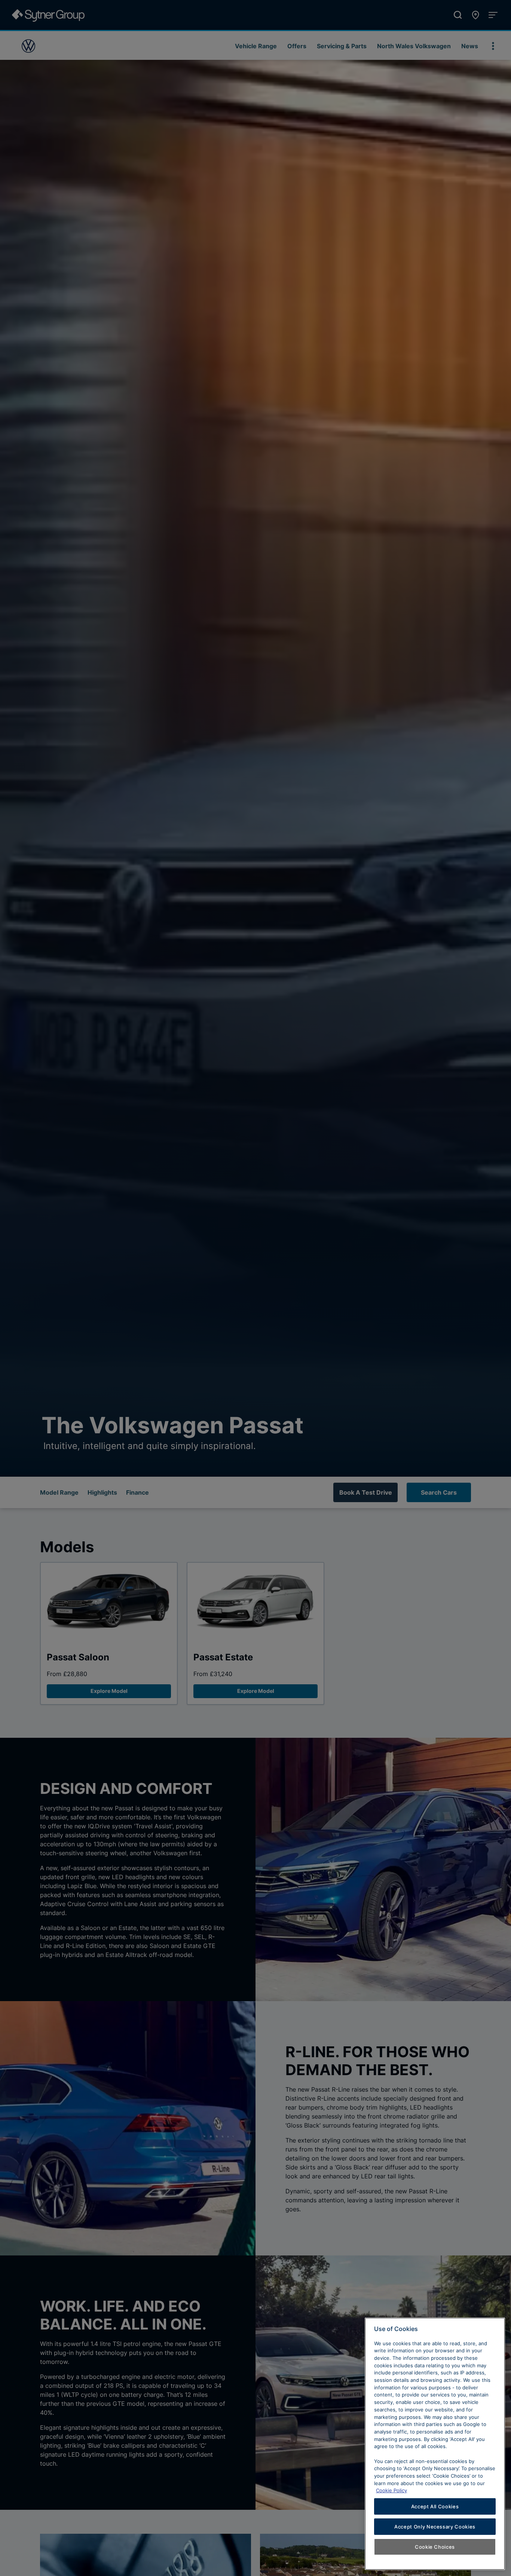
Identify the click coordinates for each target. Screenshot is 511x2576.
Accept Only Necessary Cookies (435, 2527)
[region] (435, 2444)
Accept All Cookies (435, 2506)
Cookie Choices (435, 2547)
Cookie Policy (391, 2490)
